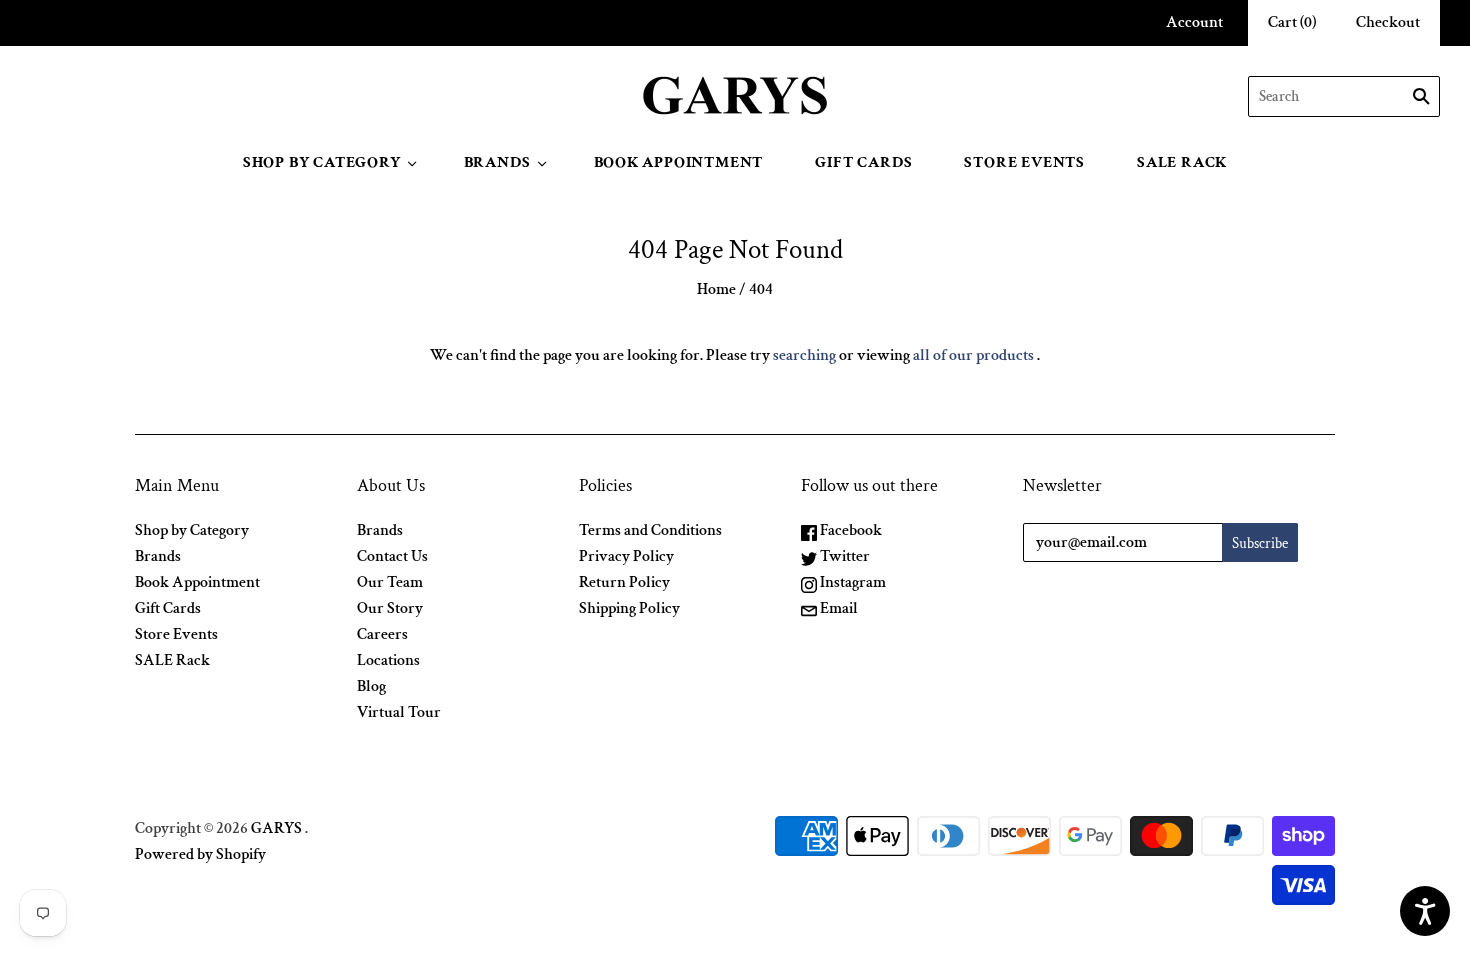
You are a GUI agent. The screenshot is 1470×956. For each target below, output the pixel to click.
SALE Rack (1182, 162)
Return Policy (624, 582)
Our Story (390, 608)
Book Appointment (679, 162)
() (1292, 22)
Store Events (1024, 162)
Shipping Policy (629, 608)
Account (1194, 22)
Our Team (390, 582)
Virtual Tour (399, 712)
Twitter (843, 556)
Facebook (849, 530)
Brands (497, 162)
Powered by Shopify (200, 854)
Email (837, 608)
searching (804, 355)
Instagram (851, 582)
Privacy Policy (626, 556)
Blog (371, 686)
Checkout (1388, 22)
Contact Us (392, 556)
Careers (382, 634)
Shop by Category (322, 162)
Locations (388, 660)
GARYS (276, 828)
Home (716, 289)
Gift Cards (863, 162)
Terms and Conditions (650, 530)
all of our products (973, 355)
